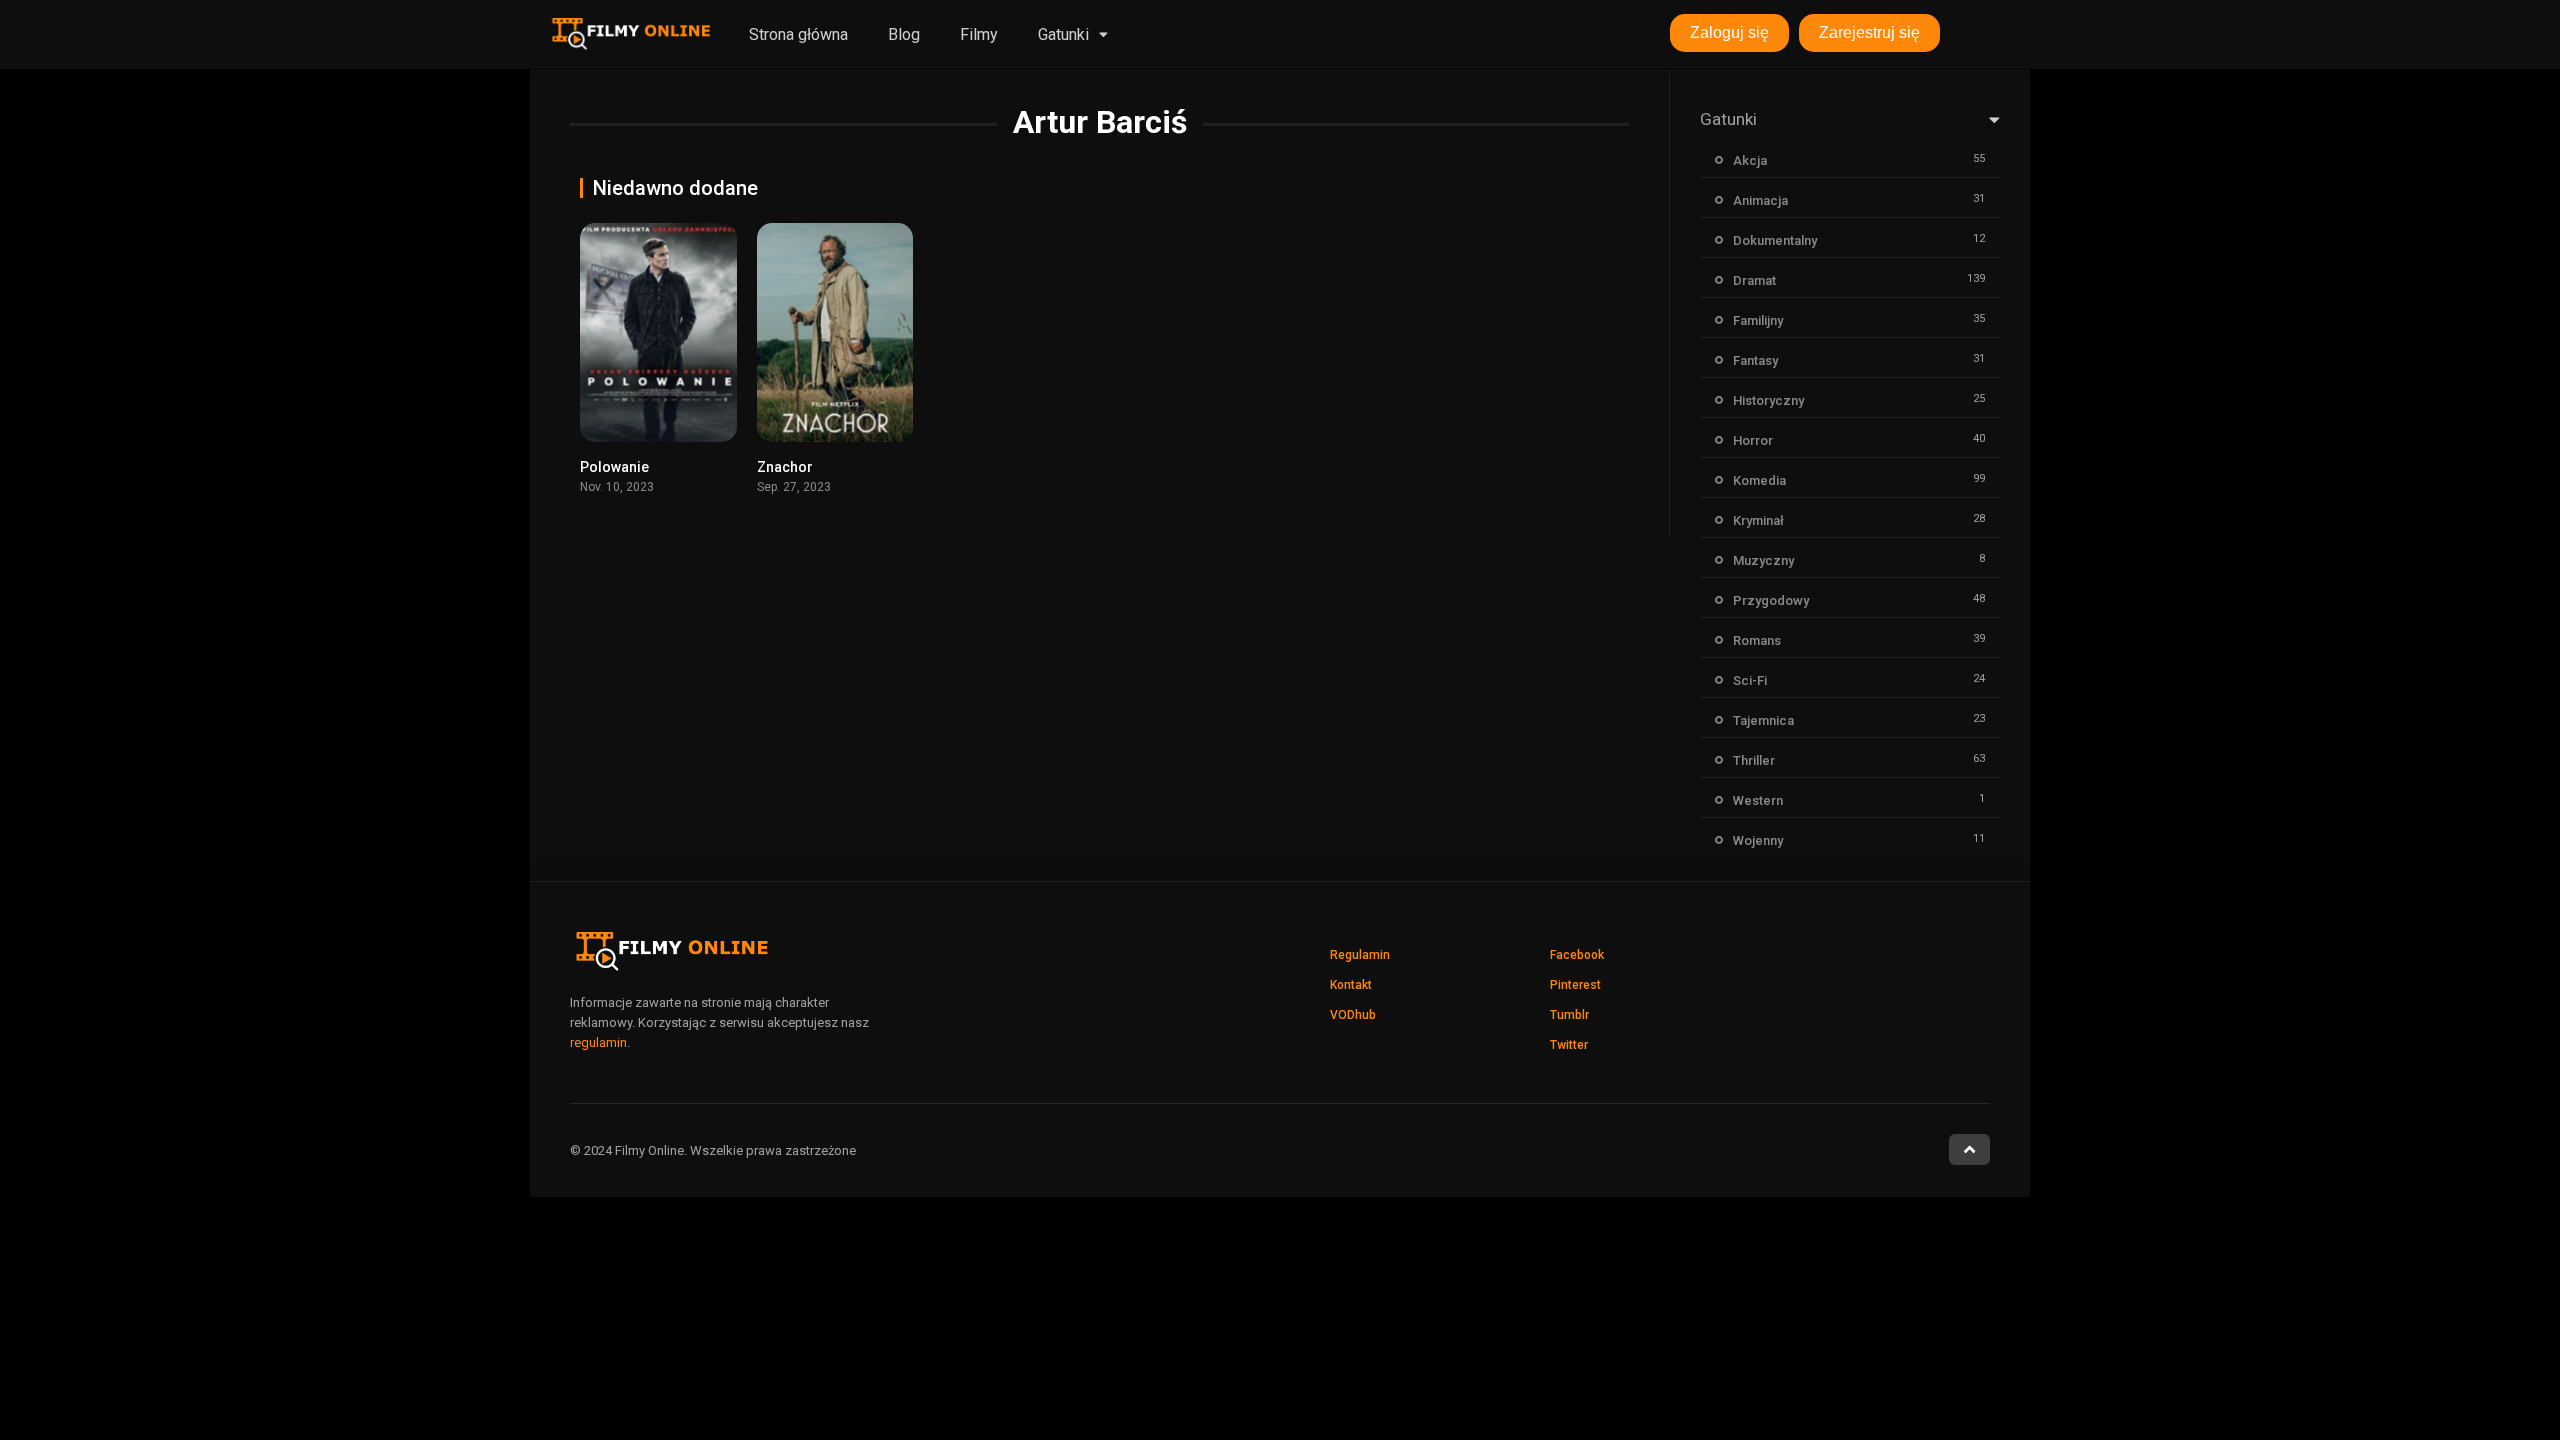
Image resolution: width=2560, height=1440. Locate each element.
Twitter (1569, 1045)
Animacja (1760, 200)
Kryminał (1758, 520)
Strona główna (798, 34)
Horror (1753, 440)
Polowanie (614, 467)
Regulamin (1360, 955)
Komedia (1759, 480)
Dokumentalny (1775, 240)
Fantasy (1755, 360)
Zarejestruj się (1869, 32)
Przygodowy (1771, 600)
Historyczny (1768, 400)
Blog (904, 34)
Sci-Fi (1750, 680)
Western (1758, 800)
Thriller (1754, 760)
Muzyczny (1763, 560)
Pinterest (1575, 985)
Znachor (785, 467)
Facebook (1577, 955)
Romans (1757, 640)
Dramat (1754, 280)
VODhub (1353, 1015)
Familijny (1758, 320)
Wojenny (1758, 840)
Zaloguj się (1729, 32)
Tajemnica (1763, 720)
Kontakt (1351, 985)
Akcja (1750, 160)
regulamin (598, 1042)
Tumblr (1569, 1015)
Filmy (979, 34)
